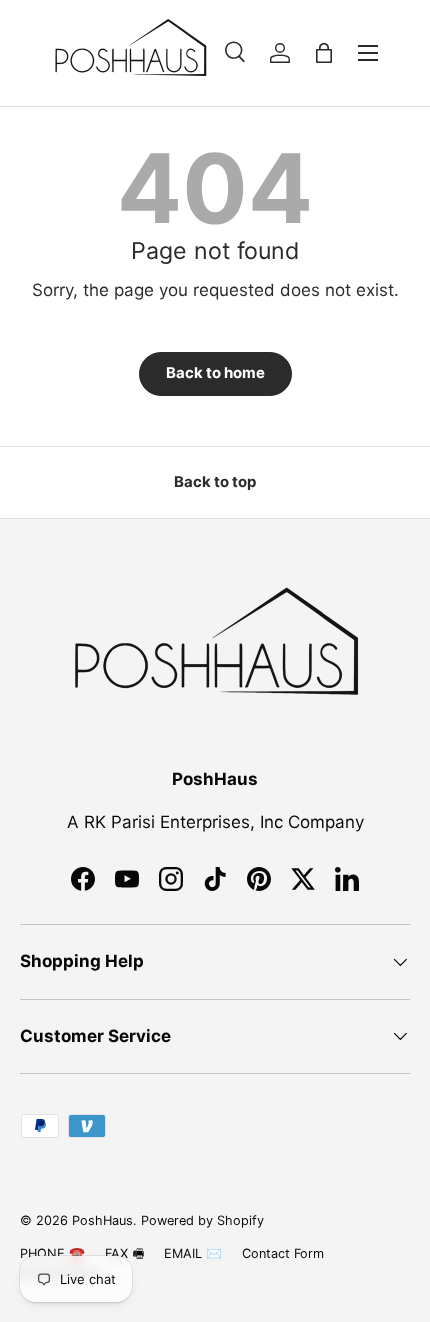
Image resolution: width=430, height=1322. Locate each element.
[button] (324, 53)
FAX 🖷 (124, 1253)
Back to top (215, 482)
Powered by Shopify (202, 1220)
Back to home (215, 373)
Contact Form (283, 1253)
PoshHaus (102, 1220)
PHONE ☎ (52, 1253)
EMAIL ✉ (193, 1253)
